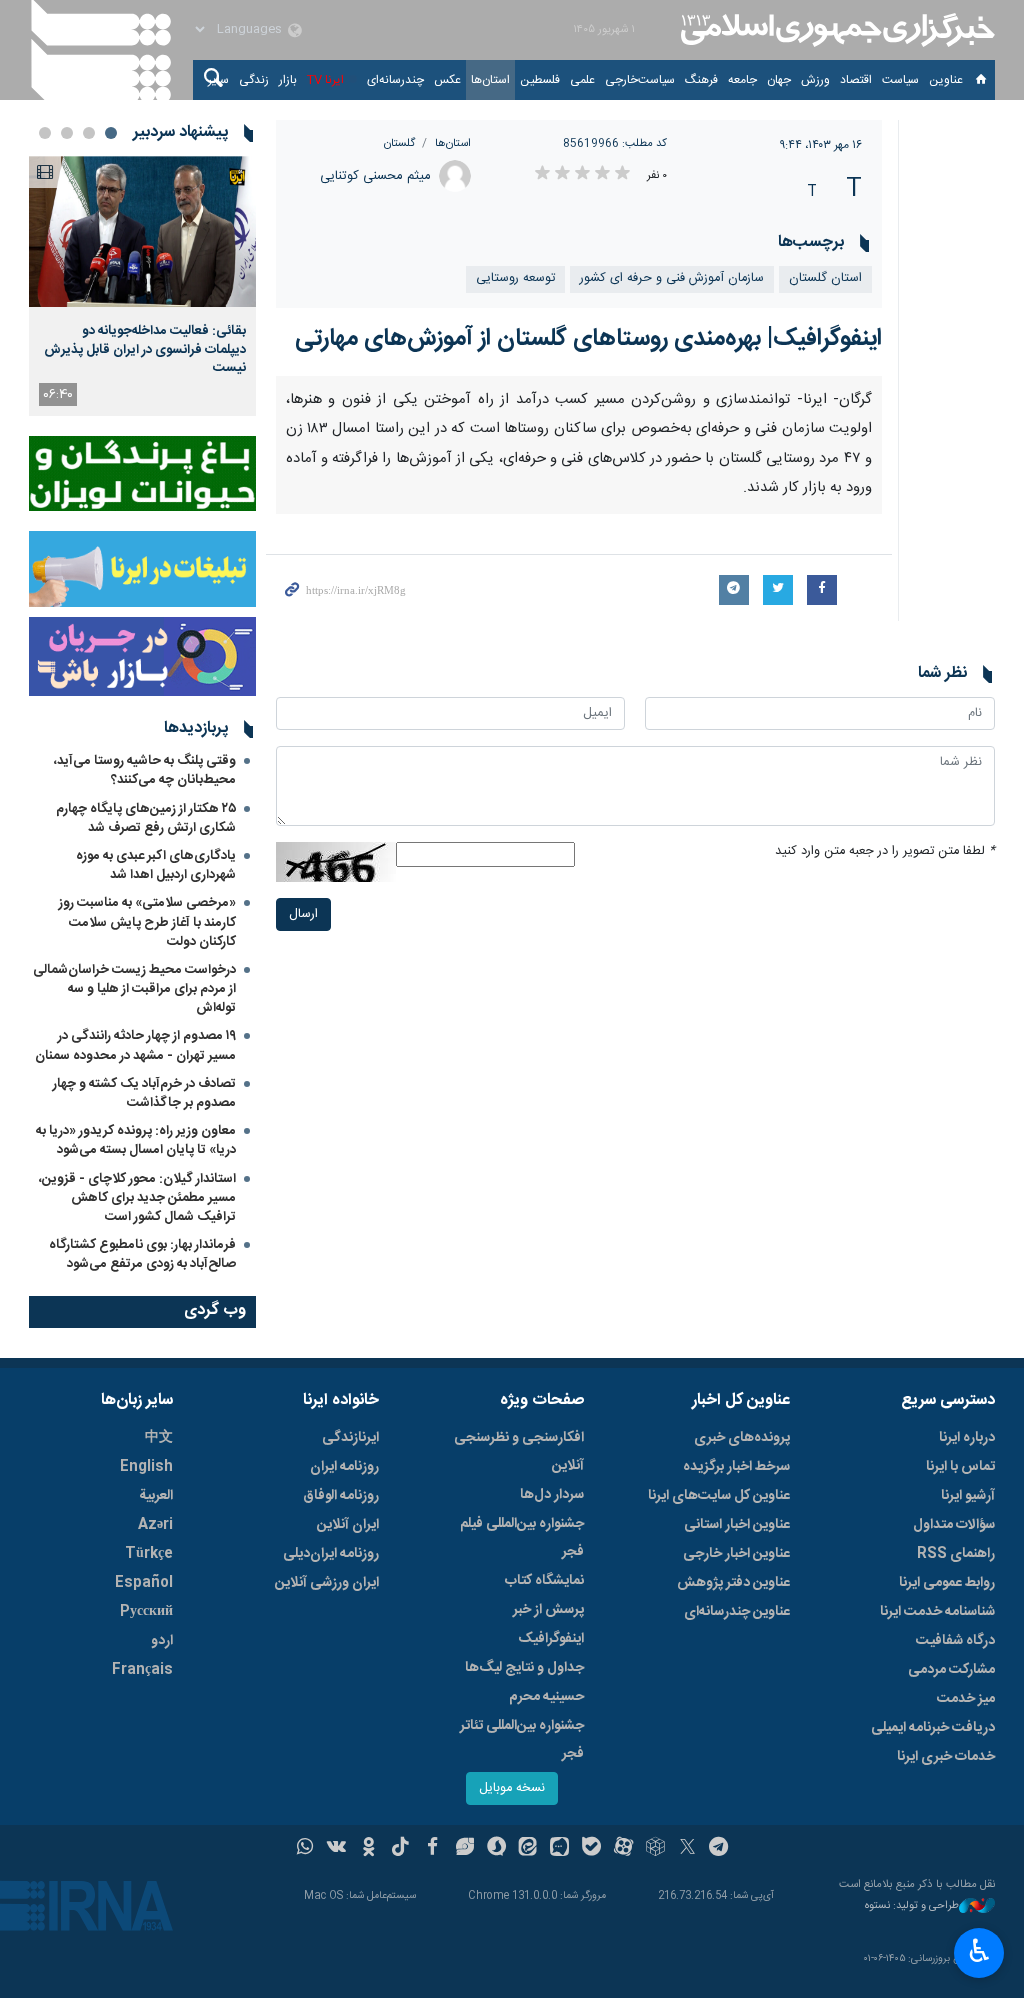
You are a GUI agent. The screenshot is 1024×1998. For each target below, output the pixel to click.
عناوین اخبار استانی (737, 1525)
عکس (447, 80)
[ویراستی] (464, 1849)
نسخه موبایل (512, 1788)
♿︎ (979, 1951)
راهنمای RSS (956, 1554)
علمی (582, 80)
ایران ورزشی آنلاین (327, 1583)
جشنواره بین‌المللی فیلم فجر (522, 1538)
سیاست (900, 80)
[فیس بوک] (432, 1849)
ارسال (303, 914)
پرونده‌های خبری (742, 1438)
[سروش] (496, 1849)
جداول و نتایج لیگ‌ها (524, 1668)
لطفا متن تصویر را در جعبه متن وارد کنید (885, 851)
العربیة (156, 1496)
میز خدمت (966, 1699)
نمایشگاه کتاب (544, 1581)
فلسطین (540, 80)
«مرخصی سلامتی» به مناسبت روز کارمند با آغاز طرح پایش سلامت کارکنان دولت (147, 922)
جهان (779, 80)
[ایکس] (687, 1849)
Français (142, 1670)
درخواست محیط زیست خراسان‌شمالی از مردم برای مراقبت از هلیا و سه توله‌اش (134, 989)
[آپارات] (623, 1849)
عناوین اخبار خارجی (736, 1554)
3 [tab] (67, 133)
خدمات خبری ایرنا (946, 1757)
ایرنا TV (325, 80)
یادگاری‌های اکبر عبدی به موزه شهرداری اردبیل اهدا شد (156, 865)
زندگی (254, 80)
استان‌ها (490, 80)
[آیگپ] (559, 1849)
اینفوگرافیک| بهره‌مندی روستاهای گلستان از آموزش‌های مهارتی (588, 339)
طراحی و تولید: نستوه (912, 1906)
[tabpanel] (142, 286)
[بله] (591, 1849)
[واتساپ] (305, 1849)
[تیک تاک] (400, 1849)
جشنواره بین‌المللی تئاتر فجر (522, 1740)
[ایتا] (528, 1849)
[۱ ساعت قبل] (142, 231)
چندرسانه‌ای (395, 80)
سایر (218, 80)
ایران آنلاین (348, 1525)
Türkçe (149, 1554)
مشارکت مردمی (951, 1670)
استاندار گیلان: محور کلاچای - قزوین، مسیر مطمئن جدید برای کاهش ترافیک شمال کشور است (137, 1198)
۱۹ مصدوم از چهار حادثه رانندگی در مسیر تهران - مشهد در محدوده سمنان (135, 1045)
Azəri (155, 1525)
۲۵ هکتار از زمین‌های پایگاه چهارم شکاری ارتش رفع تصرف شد (146, 818)
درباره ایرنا (967, 1438)
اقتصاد (856, 80)
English (146, 1467)
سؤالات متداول (954, 1525)
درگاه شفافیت (955, 1641)
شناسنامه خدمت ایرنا (937, 1612)
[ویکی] (336, 1849)
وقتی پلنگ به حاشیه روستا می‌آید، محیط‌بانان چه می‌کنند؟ (145, 770)
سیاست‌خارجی (640, 80)
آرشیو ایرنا (968, 1496)
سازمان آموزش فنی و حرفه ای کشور (672, 278)
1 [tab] (111, 133)
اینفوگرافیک (551, 1639)
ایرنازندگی (350, 1438)
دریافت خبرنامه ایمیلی (933, 1728)
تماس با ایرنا (960, 1467)
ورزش (815, 80)
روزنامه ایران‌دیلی (331, 1554)
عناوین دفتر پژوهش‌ (733, 1583)
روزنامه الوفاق (341, 1496)
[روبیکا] (655, 1849)
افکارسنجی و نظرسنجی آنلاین (519, 1452)
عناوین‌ (946, 80)
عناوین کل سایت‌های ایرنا (719, 1496)
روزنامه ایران (344, 1467)
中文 (159, 1438)
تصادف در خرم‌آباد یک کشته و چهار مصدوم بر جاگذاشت (144, 1093)
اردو (162, 1641)
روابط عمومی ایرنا (947, 1583)
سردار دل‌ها (552, 1495)
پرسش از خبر (548, 1610)
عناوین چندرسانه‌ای (737, 1612)
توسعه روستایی (515, 278)
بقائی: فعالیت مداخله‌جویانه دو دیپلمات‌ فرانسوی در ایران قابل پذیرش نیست (145, 349)
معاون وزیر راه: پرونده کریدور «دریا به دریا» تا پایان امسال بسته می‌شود (136, 1140)
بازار (288, 80)
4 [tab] (45, 133)
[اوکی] (368, 1849)
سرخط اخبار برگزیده (736, 1467)
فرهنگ (701, 80)
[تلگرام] (719, 1849)
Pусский (146, 1612)
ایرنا (835, 30)
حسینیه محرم (546, 1697)
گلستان (399, 143)
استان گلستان (825, 278)
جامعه (742, 80)
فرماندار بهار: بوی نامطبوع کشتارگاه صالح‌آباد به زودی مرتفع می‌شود (142, 1254)
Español (144, 1583)
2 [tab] (89, 133)
